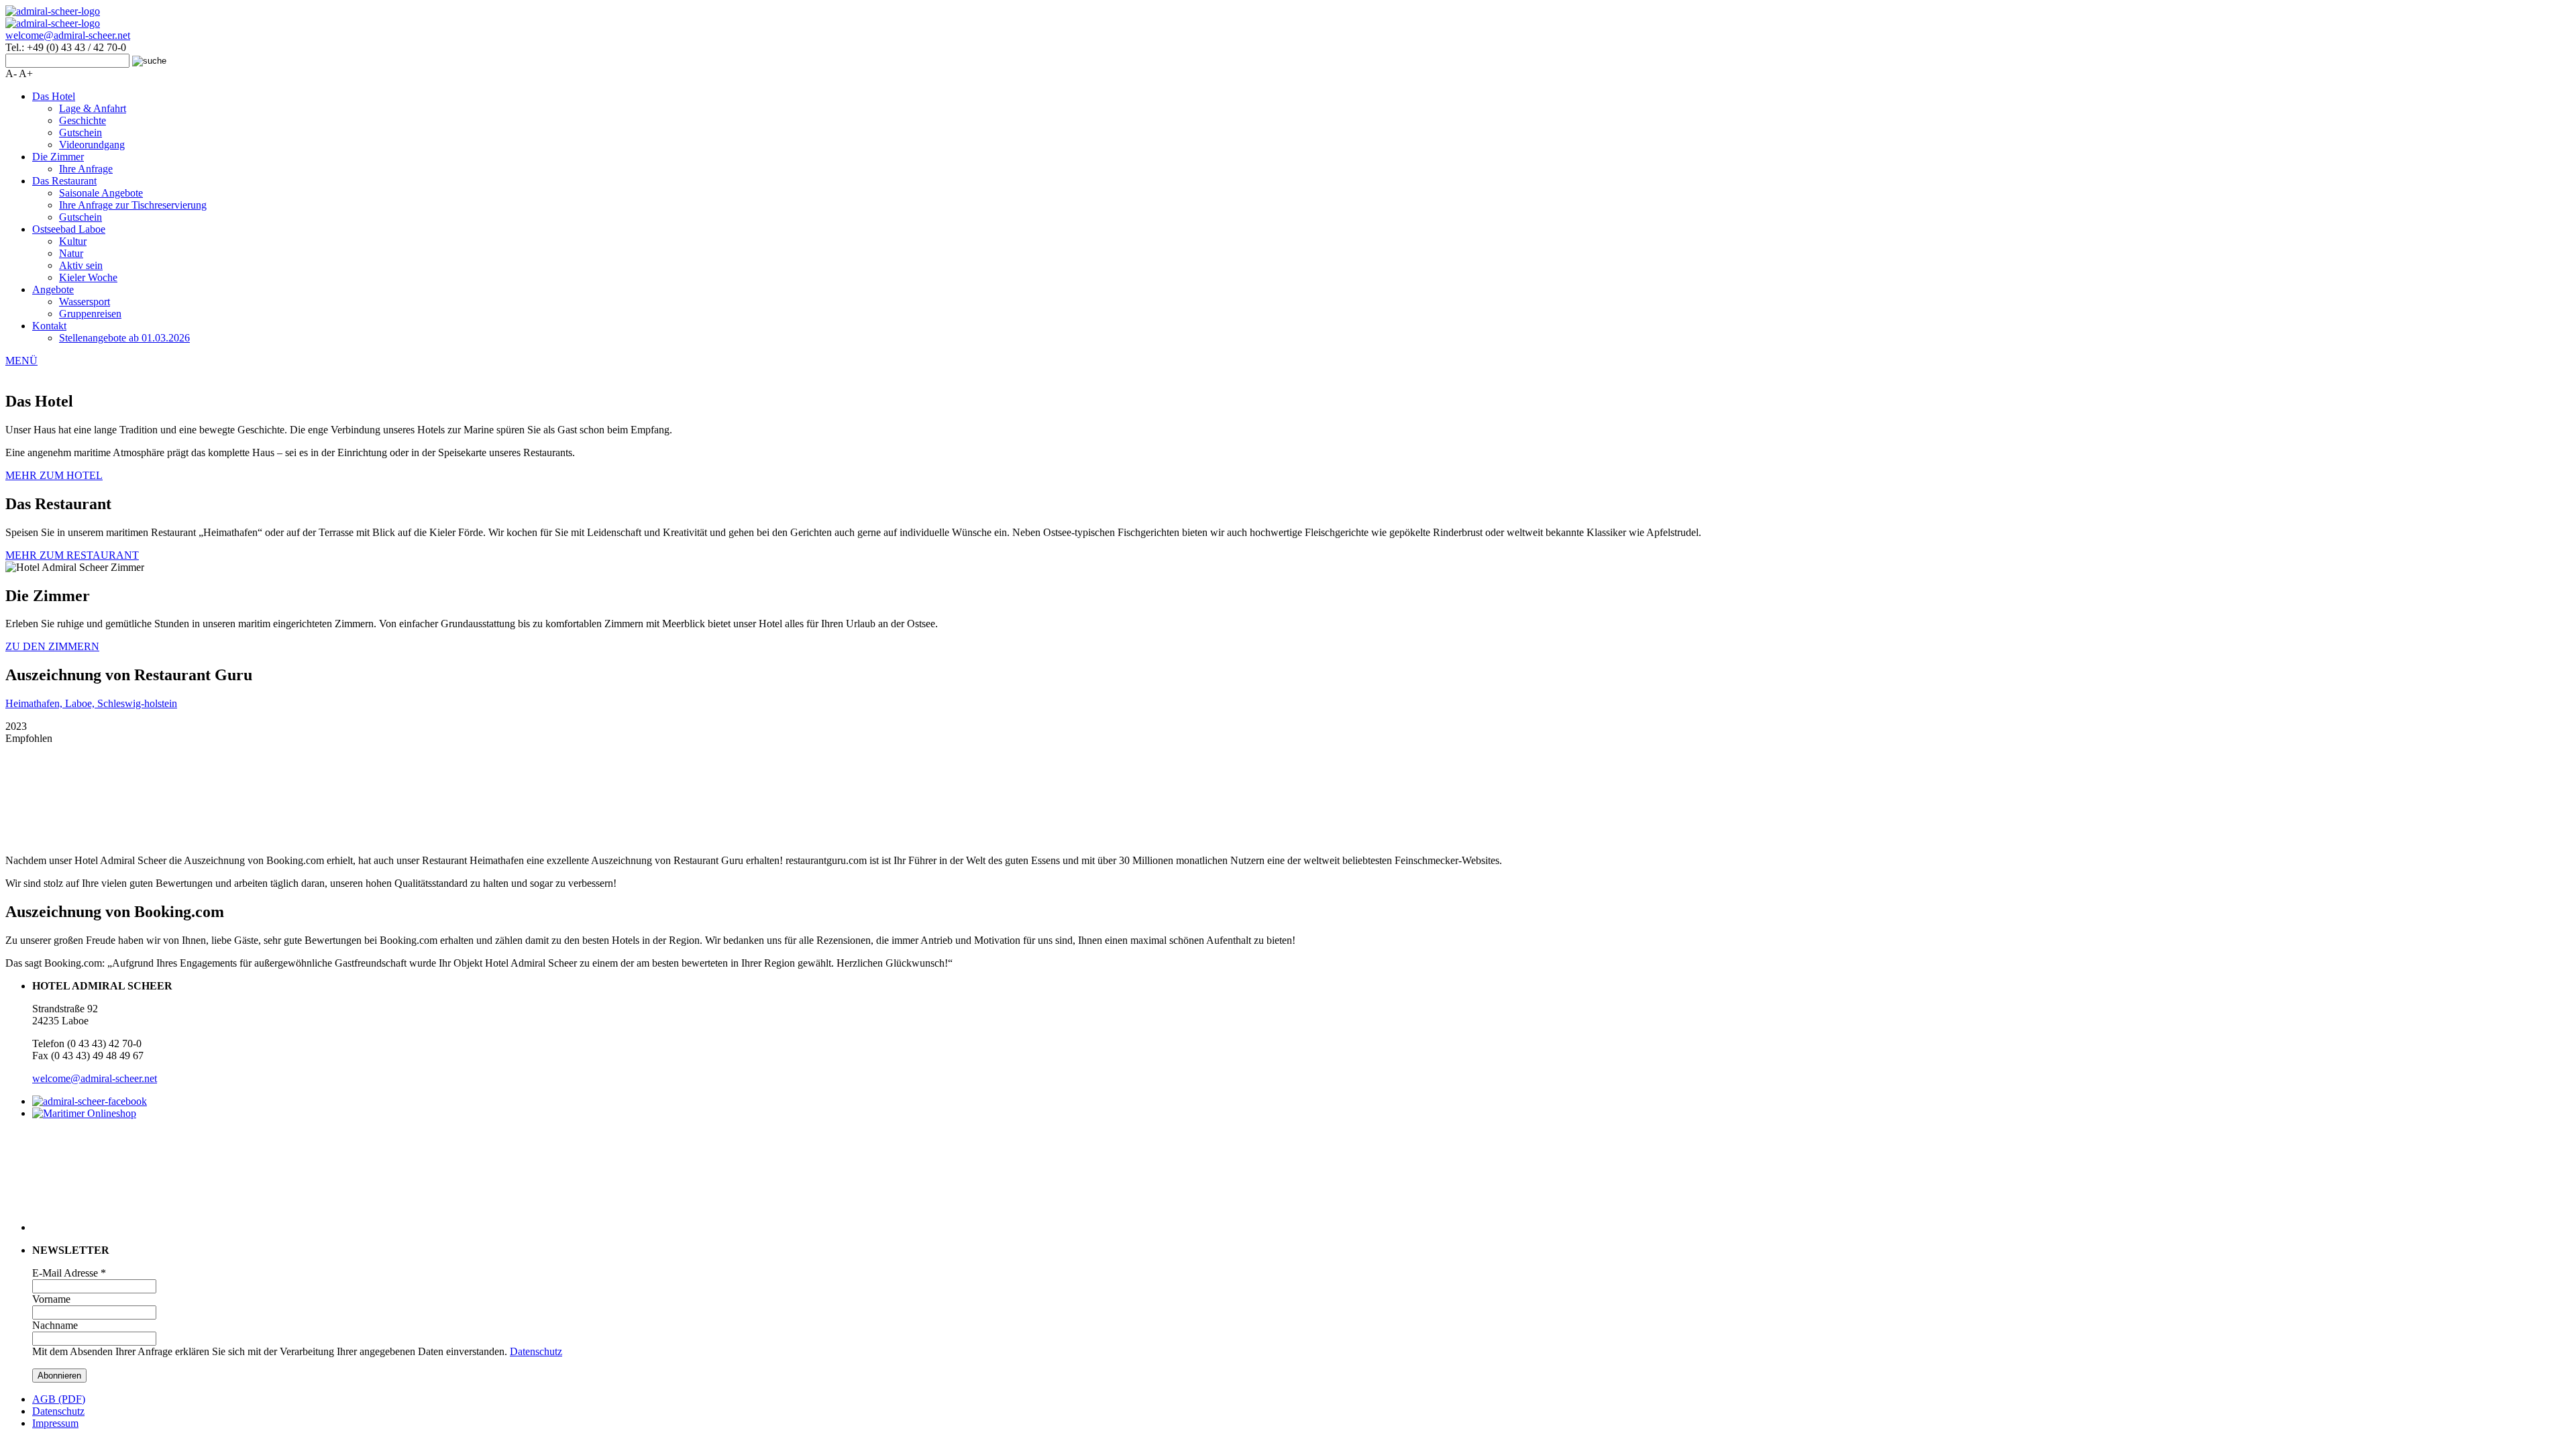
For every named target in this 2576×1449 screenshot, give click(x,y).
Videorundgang (92, 145)
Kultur (73, 241)
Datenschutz (536, 1351)
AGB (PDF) (59, 1399)
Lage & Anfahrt (93, 108)
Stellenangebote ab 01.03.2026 (124, 338)
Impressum (55, 1423)
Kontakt (49, 326)
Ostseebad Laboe (69, 229)
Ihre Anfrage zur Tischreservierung (133, 205)
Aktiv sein (81, 265)
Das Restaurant (64, 181)
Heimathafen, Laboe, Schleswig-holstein (91, 703)
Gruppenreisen (90, 314)
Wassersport (85, 302)
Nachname (55, 1325)
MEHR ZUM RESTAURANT (72, 555)
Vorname (51, 1299)
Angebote (53, 289)
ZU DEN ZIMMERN (52, 646)
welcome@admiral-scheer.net (68, 35)
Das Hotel (54, 96)
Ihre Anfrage (86, 169)
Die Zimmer (58, 157)
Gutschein (80, 132)
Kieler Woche (88, 277)
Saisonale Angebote (101, 193)
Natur (71, 253)
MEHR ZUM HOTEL (54, 475)
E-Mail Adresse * (69, 1273)
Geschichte (83, 120)
